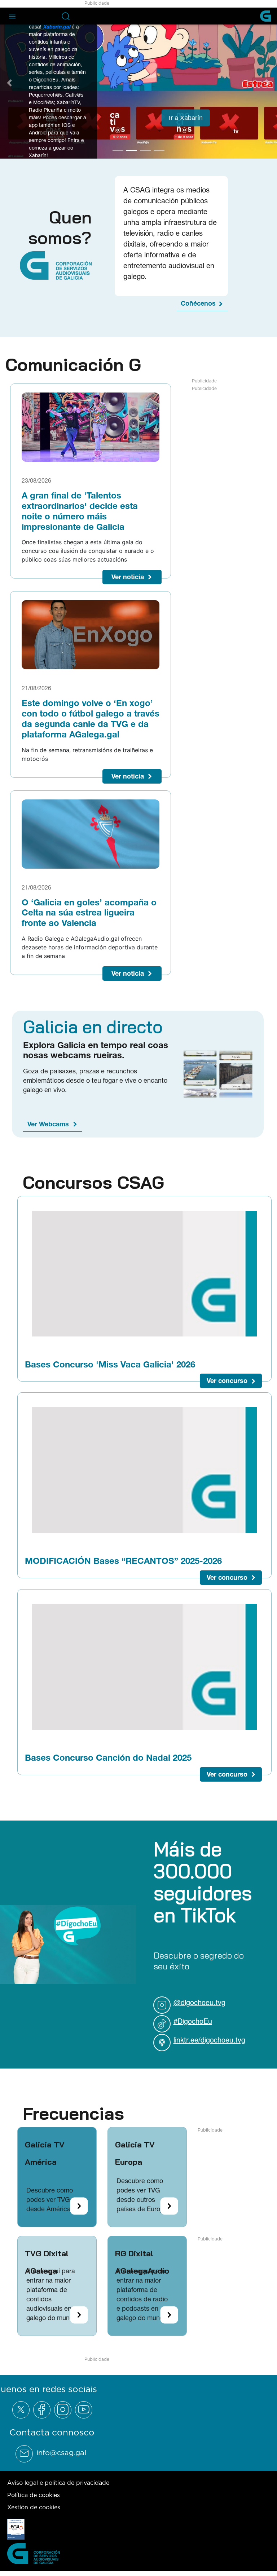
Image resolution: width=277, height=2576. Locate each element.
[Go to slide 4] (159, 149)
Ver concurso (227, 1380)
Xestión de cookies (34, 2506)
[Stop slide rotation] (105, 149)
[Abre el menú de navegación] (12, 16)
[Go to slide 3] (145, 149)
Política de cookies (34, 2493)
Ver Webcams (48, 1123)
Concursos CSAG (93, 1181)
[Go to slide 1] (118, 149)
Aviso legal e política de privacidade (58, 2481)
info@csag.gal (61, 2451)
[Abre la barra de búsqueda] (66, 16)
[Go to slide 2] (132, 149)
